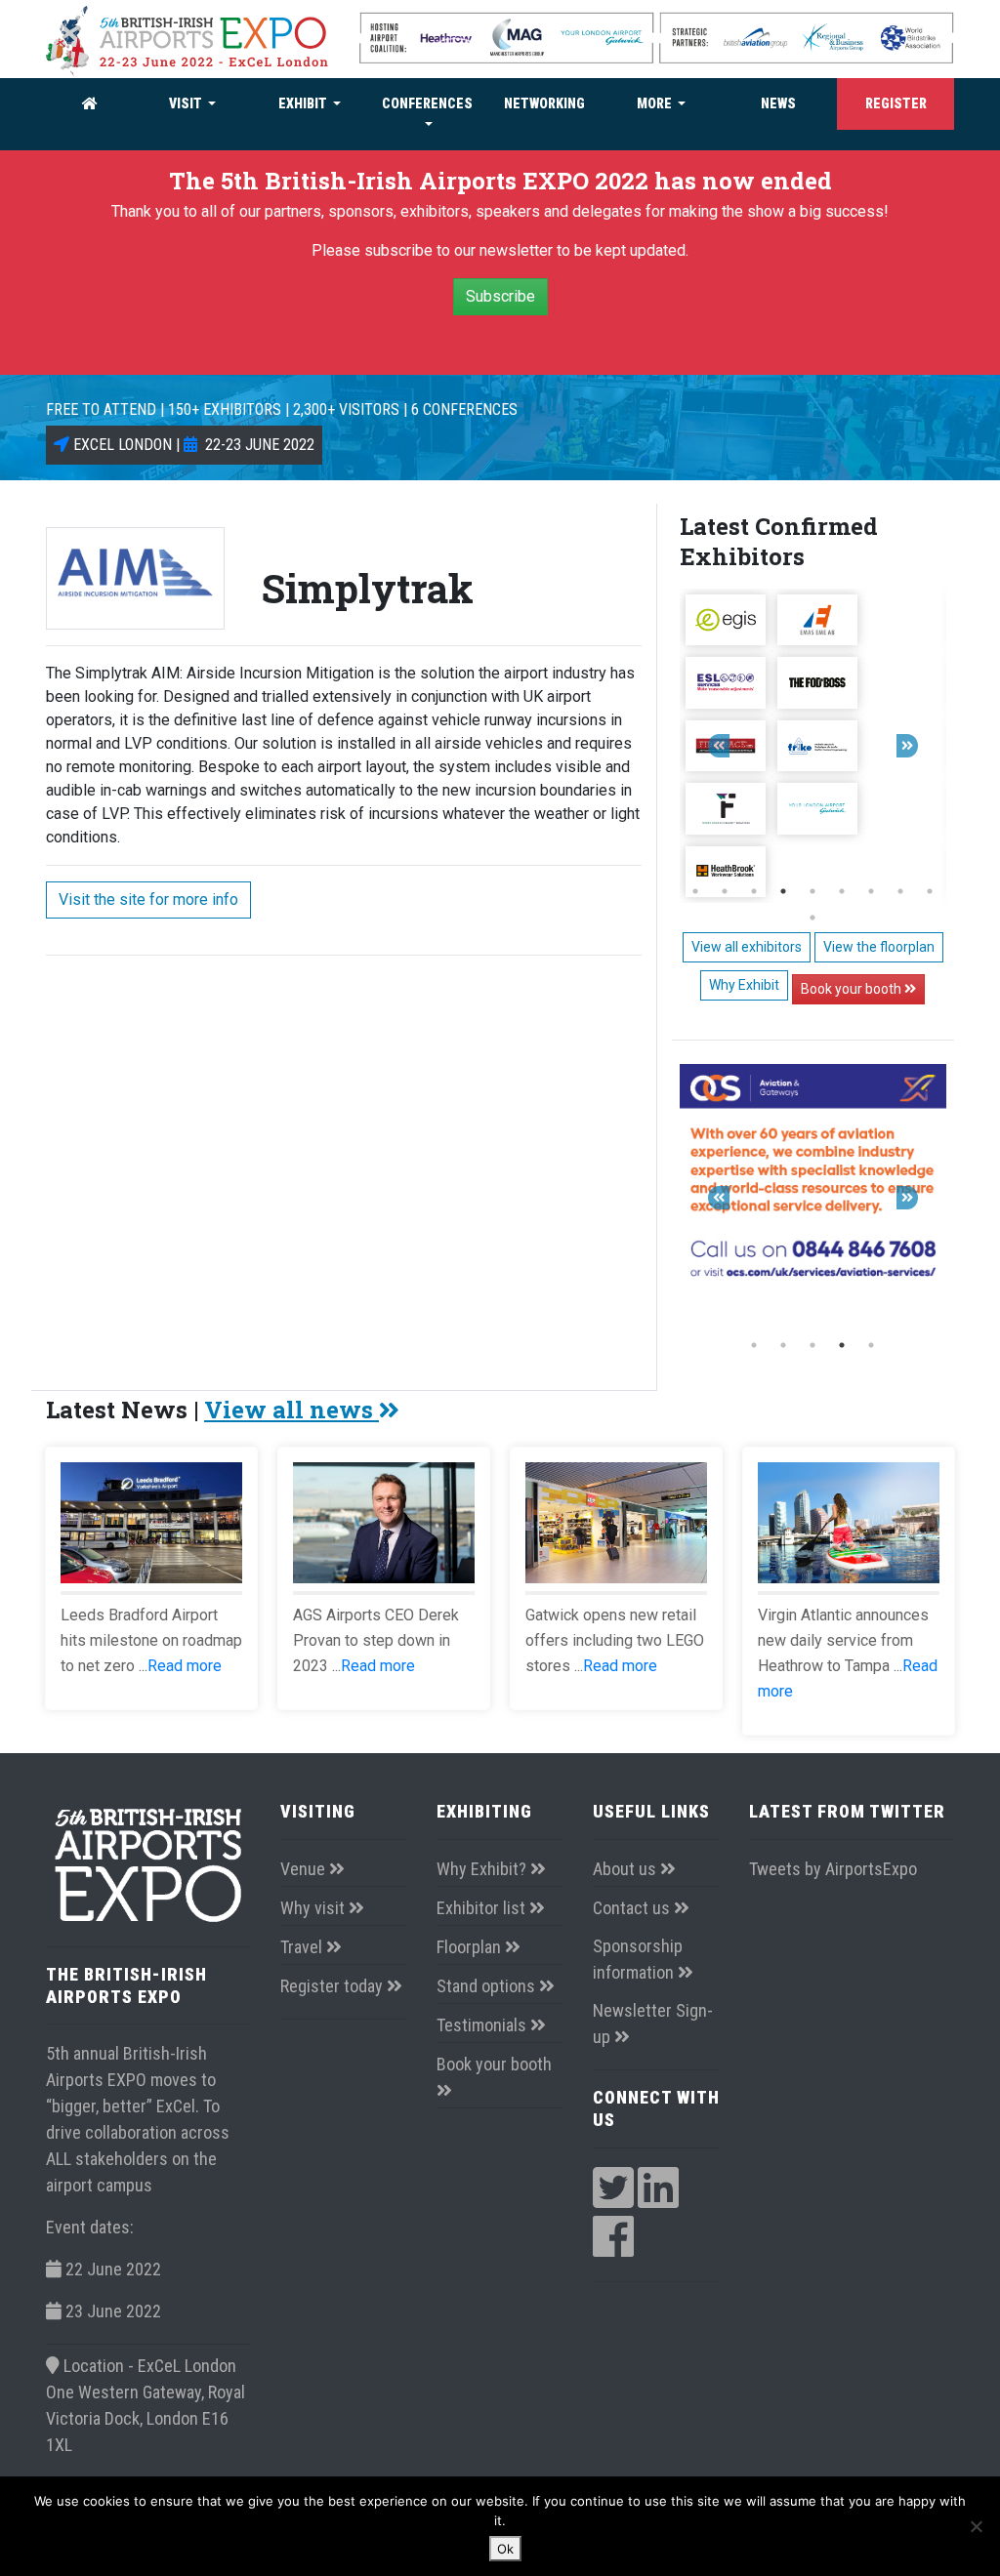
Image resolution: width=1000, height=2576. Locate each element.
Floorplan (471, 1947)
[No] (976, 2526)
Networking (544, 103)
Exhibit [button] (304, 103)
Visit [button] (187, 103)
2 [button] (725, 891)
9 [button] (930, 891)
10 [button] (812, 918)
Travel (303, 1947)
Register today (333, 1986)
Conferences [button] (427, 103)
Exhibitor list (483, 1908)
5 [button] (812, 891)
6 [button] (842, 891)
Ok (505, 2549)
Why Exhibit (744, 985)
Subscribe (500, 296)
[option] (813, 746)
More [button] (656, 103)
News (778, 103)
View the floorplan (879, 947)
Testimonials (483, 2025)
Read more (185, 1666)
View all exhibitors (747, 947)
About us (626, 1869)
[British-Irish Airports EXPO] (187, 40)
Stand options (488, 1986)
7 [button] (871, 891)
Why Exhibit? (483, 1869)
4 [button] (783, 891)
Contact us (633, 1908)
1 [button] (695, 891)
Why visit (314, 1908)
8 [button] (900, 891)
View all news (292, 1410)
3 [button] (754, 891)
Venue (305, 1869)
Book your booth (853, 989)
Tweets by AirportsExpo (833, 1869)
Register (896, 103)
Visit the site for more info (148, 900)
